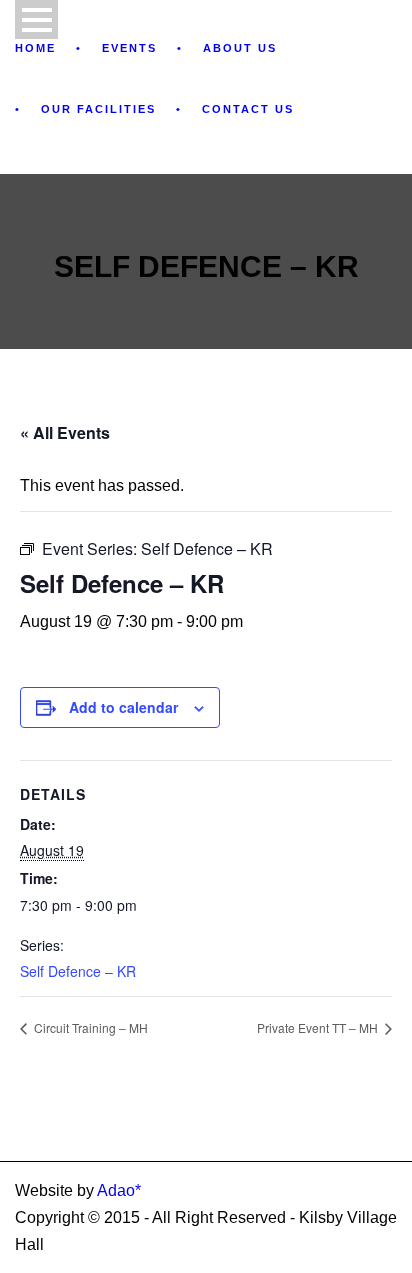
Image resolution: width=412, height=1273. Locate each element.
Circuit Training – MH (89, 1027)
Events (129, 48)
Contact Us (248, 109)
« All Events (65, 432)
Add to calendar (123, 707)
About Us (240, 48)
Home (35, 48)
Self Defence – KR (78, 971)
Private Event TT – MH (319, 1027)
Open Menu (36, 19)
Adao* (119, 1190)
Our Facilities (98, 109)
